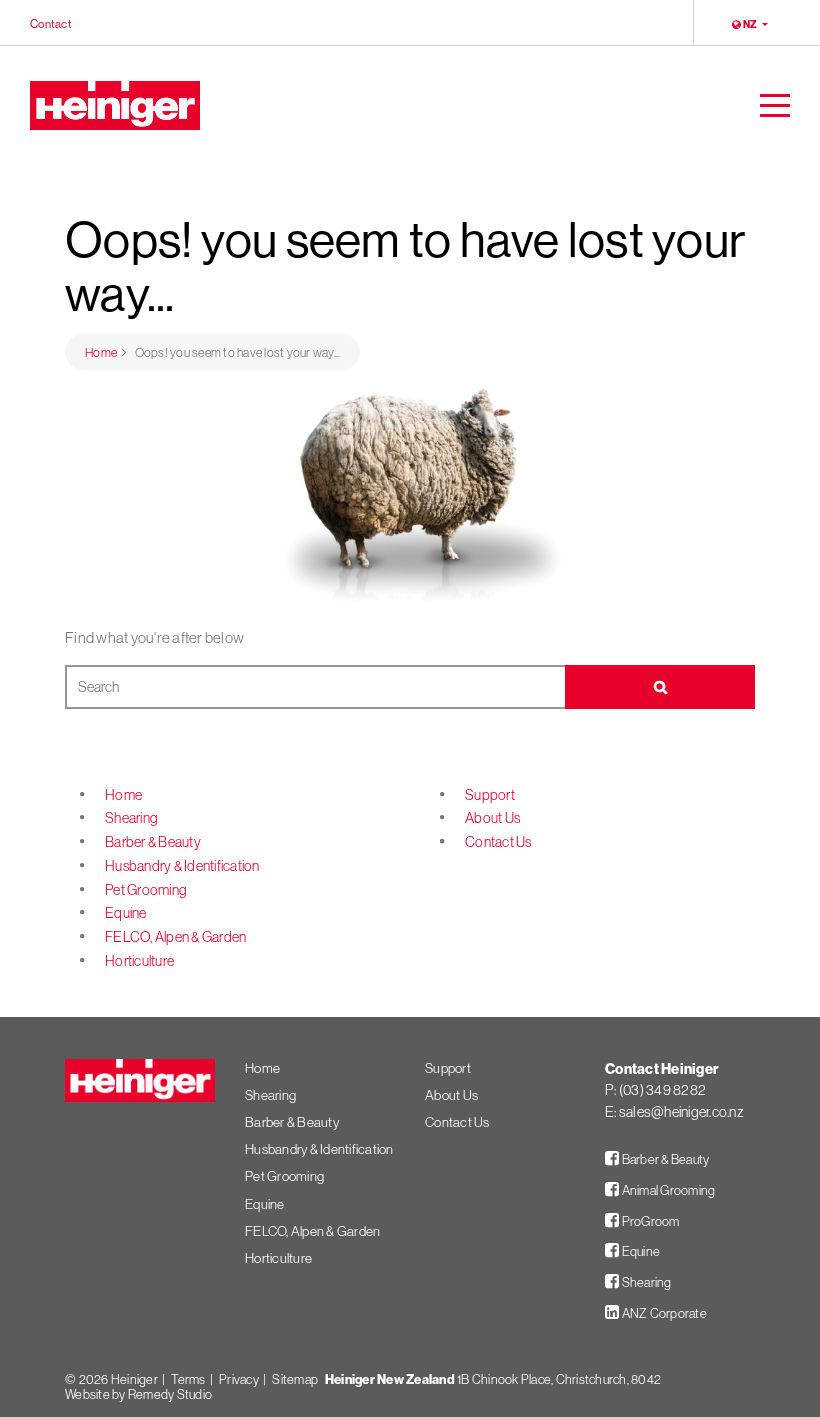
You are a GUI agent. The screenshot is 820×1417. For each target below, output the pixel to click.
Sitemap (295, 1379)
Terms (188, 1379)
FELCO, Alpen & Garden (175, 937)
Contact (51, 23)
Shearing (131, 818)
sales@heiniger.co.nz (681, 1112)
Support (490, 795)
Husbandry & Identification (182, 866)
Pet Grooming (146, 890)
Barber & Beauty (153, 842)
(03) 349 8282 (662, 1090)
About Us (492, 818)
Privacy (239, 1379)
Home (123, 795)
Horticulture (139, 961)
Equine (126, 913)
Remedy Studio (170, 1394)
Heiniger (134, 1379)
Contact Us (498, 842)
